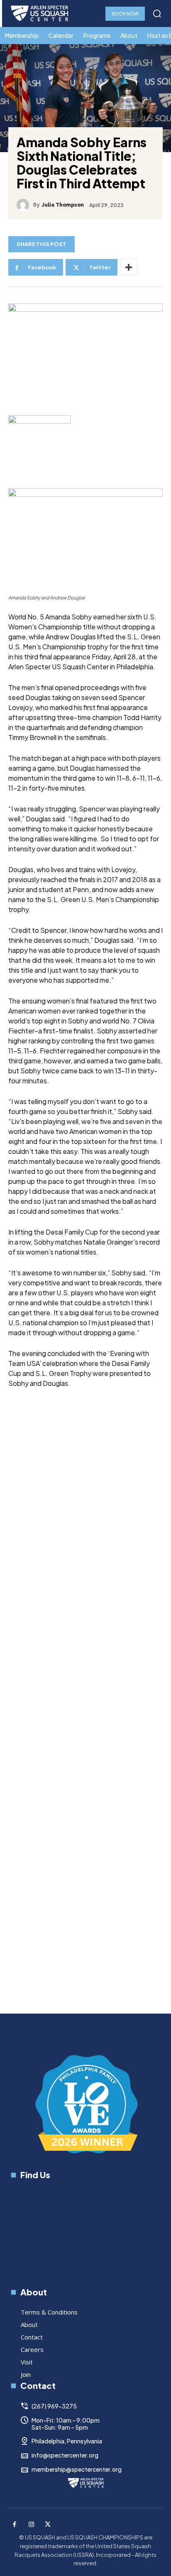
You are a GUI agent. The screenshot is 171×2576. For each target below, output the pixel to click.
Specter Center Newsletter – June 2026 (98, 1690)
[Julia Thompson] (25, 205)
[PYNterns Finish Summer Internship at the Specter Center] (102, 1497)
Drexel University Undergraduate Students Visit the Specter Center (98, 1971)
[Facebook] (15, 2525)
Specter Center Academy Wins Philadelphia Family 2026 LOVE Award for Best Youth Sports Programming (92, 1830)
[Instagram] (31, 2525)
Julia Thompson (63, 205)
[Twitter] (48, 2525)
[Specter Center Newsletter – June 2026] (102, 1629)
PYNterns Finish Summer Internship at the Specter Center (99, 1559)
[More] (129, 267)
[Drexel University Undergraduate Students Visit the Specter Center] (102, 1909)
